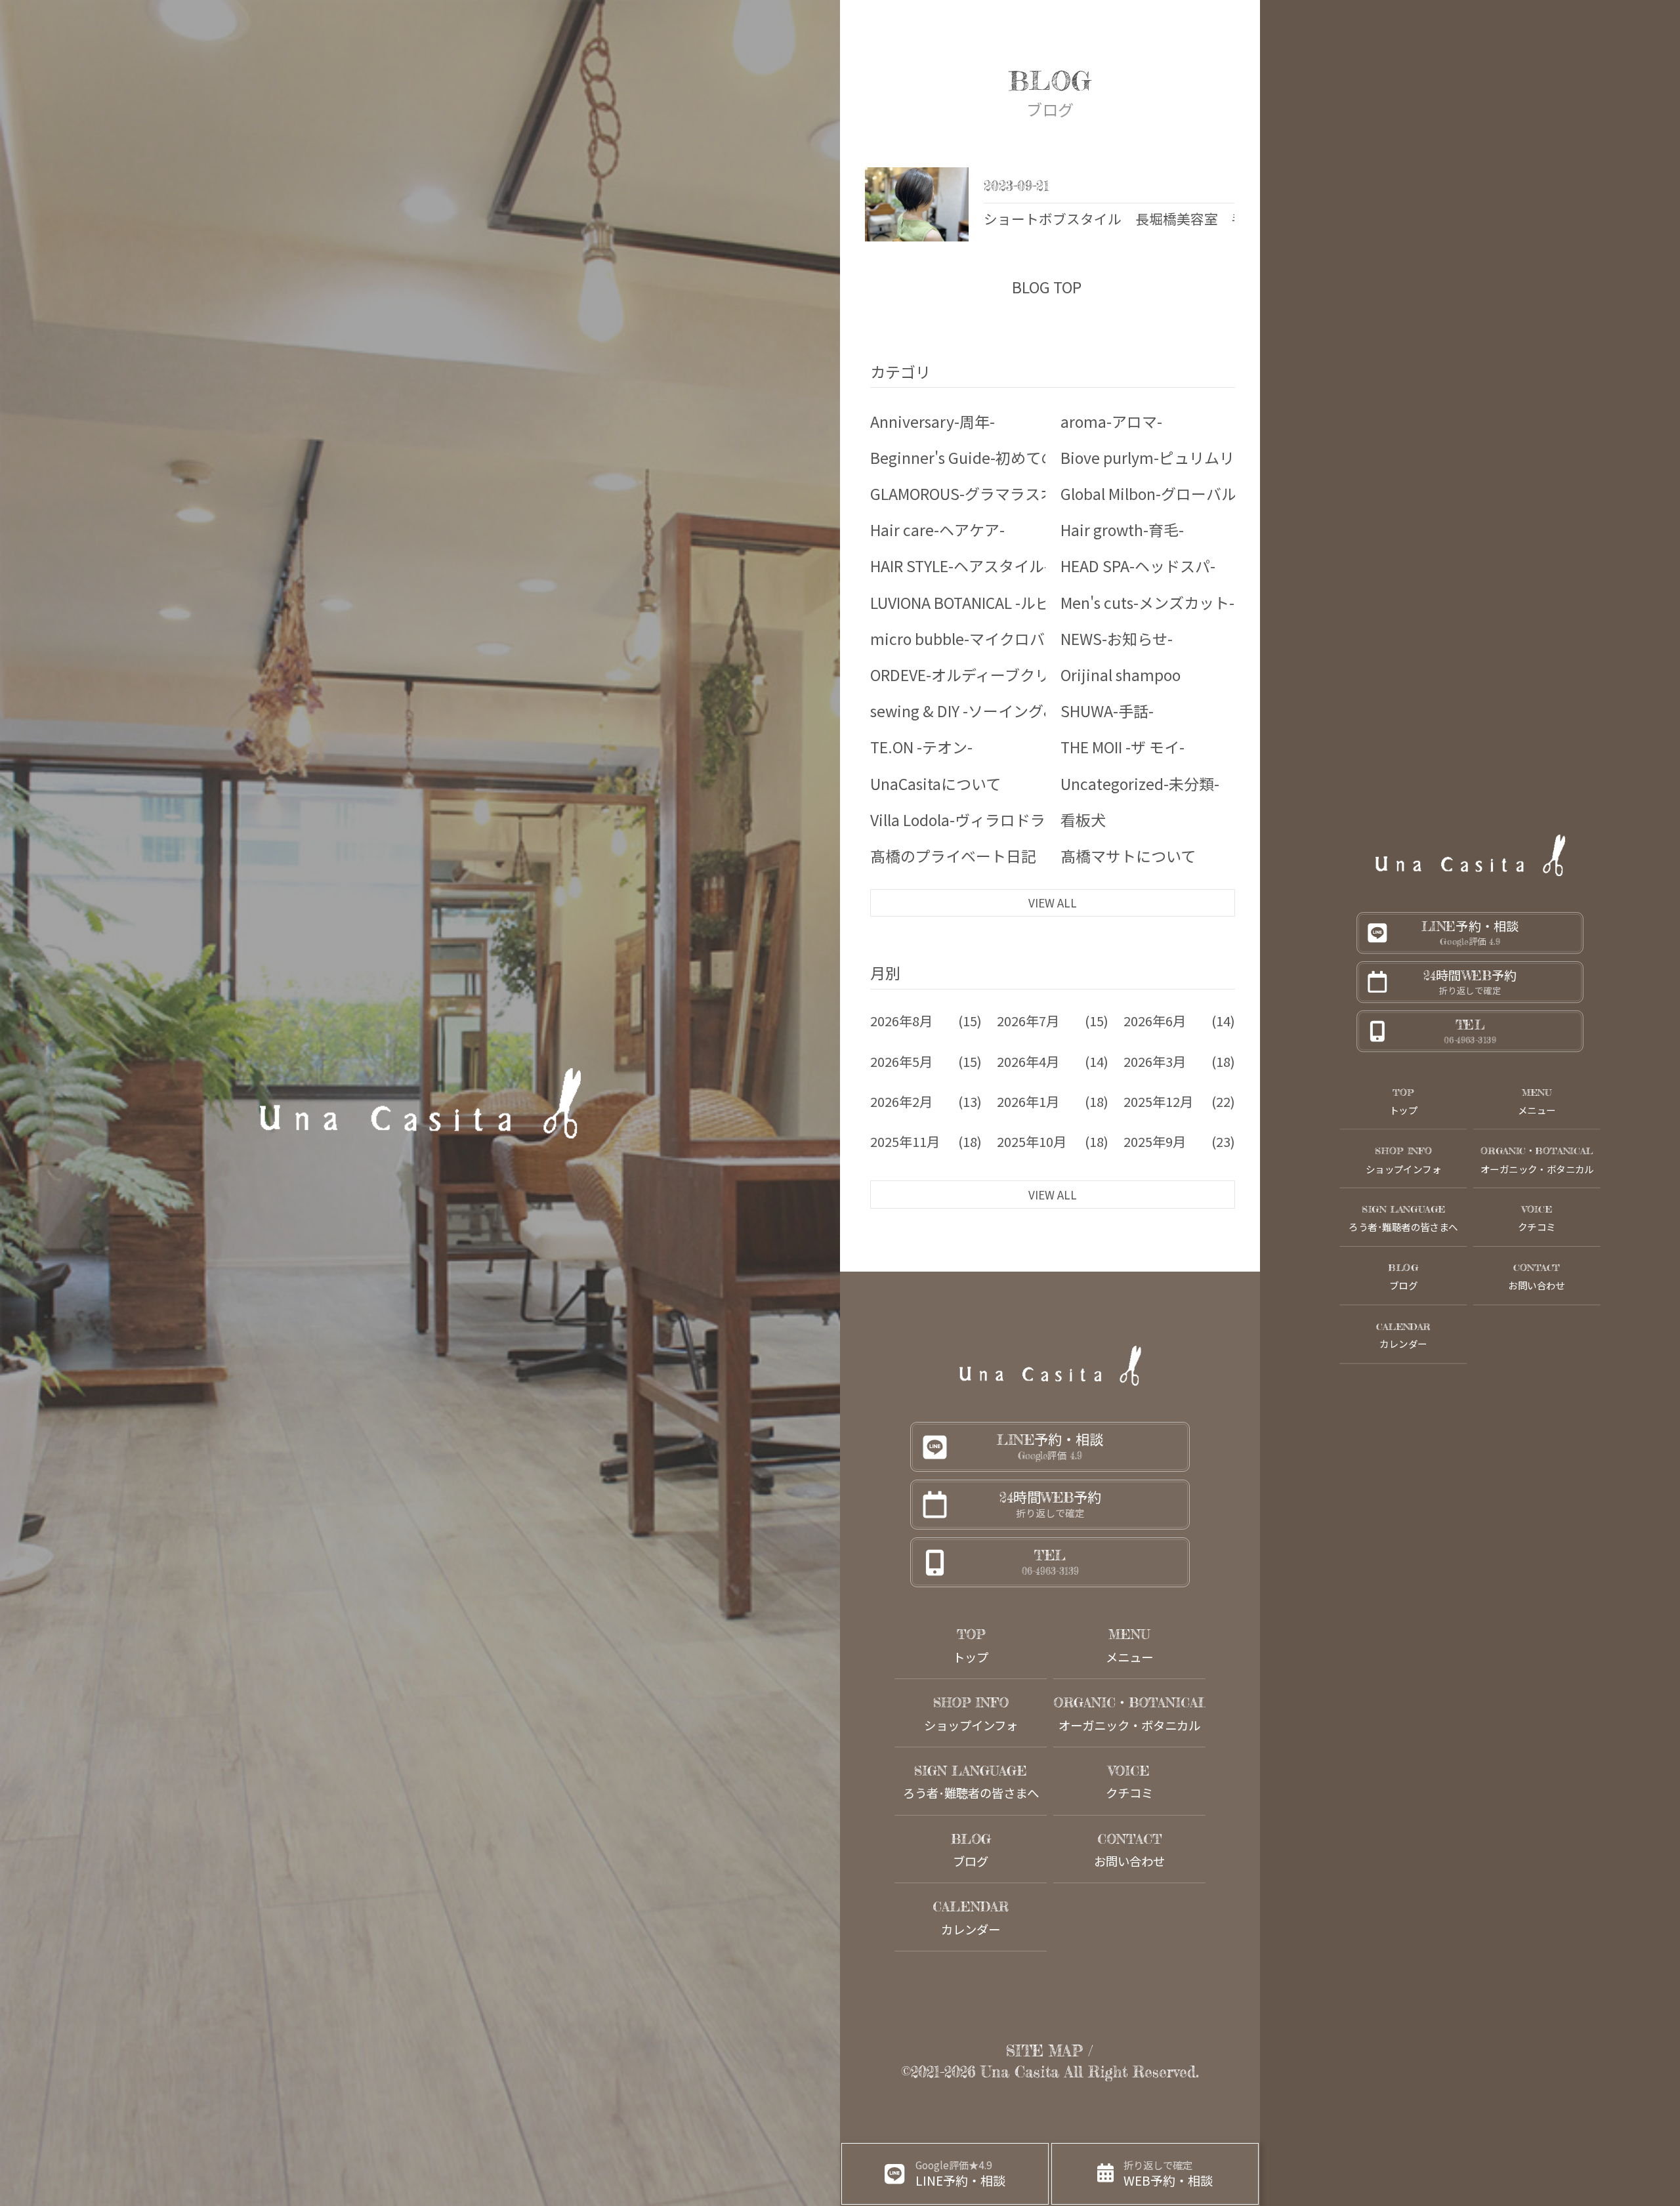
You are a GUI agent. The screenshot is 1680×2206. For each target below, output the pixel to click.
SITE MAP (1044, 2051)
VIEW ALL (1053, 903)
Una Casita (1020, 2072)
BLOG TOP (1047, 287)
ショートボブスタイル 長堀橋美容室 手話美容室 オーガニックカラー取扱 (1225, 219)
